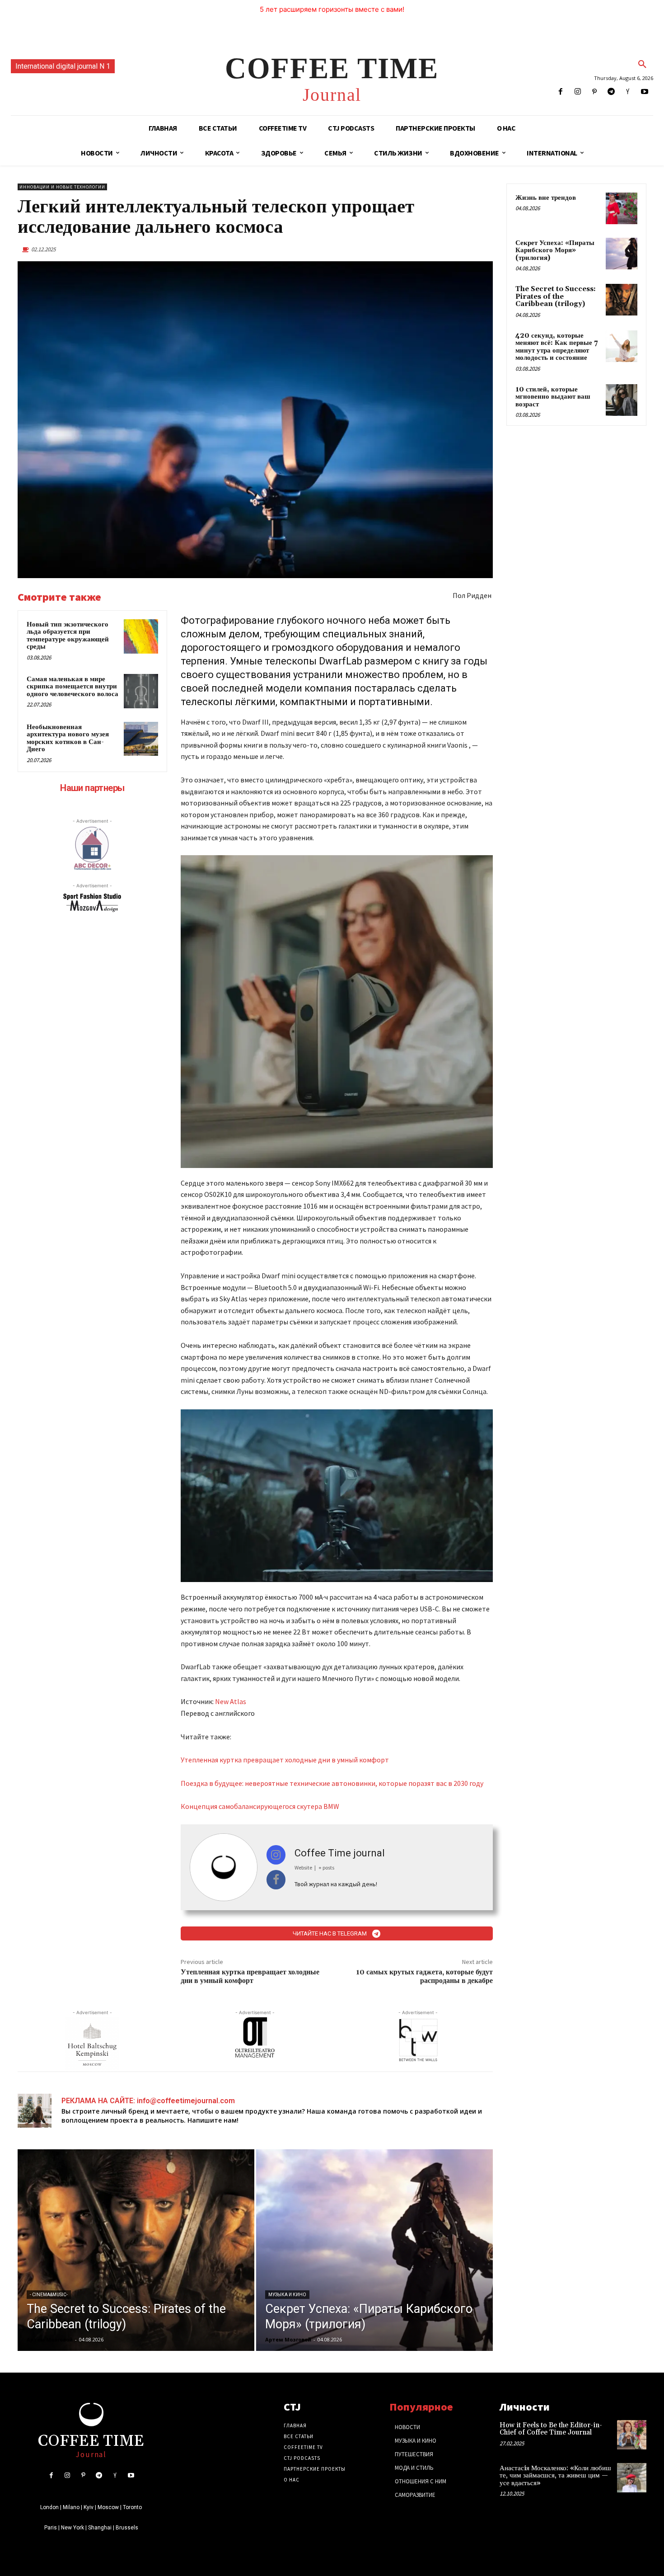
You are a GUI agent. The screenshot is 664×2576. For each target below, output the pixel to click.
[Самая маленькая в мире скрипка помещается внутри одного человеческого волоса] (141, 691)
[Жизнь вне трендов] (622, 208)
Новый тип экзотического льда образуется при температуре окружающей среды (68, 636)
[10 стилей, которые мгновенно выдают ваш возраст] (622, 400)
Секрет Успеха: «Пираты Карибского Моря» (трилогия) (555, 250)
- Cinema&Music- (49, 2295)
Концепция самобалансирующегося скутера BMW (260, 1806)
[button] (642, 65)
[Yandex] (628, 92)
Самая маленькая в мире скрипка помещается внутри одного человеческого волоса (72, 687)
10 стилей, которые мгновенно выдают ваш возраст (553, 397)
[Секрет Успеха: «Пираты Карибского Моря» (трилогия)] (374, 2250)
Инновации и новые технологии (62, 187)
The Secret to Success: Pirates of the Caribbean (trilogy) (556, 297)
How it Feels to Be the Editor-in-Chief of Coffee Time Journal (551, 2429)
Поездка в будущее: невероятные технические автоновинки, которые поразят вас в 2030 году (332, 1783)
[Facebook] (561, 92)
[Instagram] (577, 92)
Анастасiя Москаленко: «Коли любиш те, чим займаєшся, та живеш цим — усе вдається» (555, 2476)
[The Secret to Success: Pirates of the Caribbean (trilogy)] (136, 2250)
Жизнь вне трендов (546, 198)
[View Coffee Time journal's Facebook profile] (276, 1880)
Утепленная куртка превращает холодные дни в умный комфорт (285, 1760)
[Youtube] (645, 92)
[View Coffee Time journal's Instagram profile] (276, 1855)
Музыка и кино (287, 2295)
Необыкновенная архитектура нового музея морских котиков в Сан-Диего (68, 738)
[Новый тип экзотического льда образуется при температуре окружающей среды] (141, 636)
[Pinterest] (594, 92)
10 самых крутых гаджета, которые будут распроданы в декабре (424, 1976)
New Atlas (231, 1701)
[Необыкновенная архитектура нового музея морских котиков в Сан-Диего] (141, 739)
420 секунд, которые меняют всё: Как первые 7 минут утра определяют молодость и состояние (556, 347)
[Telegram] (611, 92)
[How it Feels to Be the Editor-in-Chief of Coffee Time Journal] (632, 2435)
